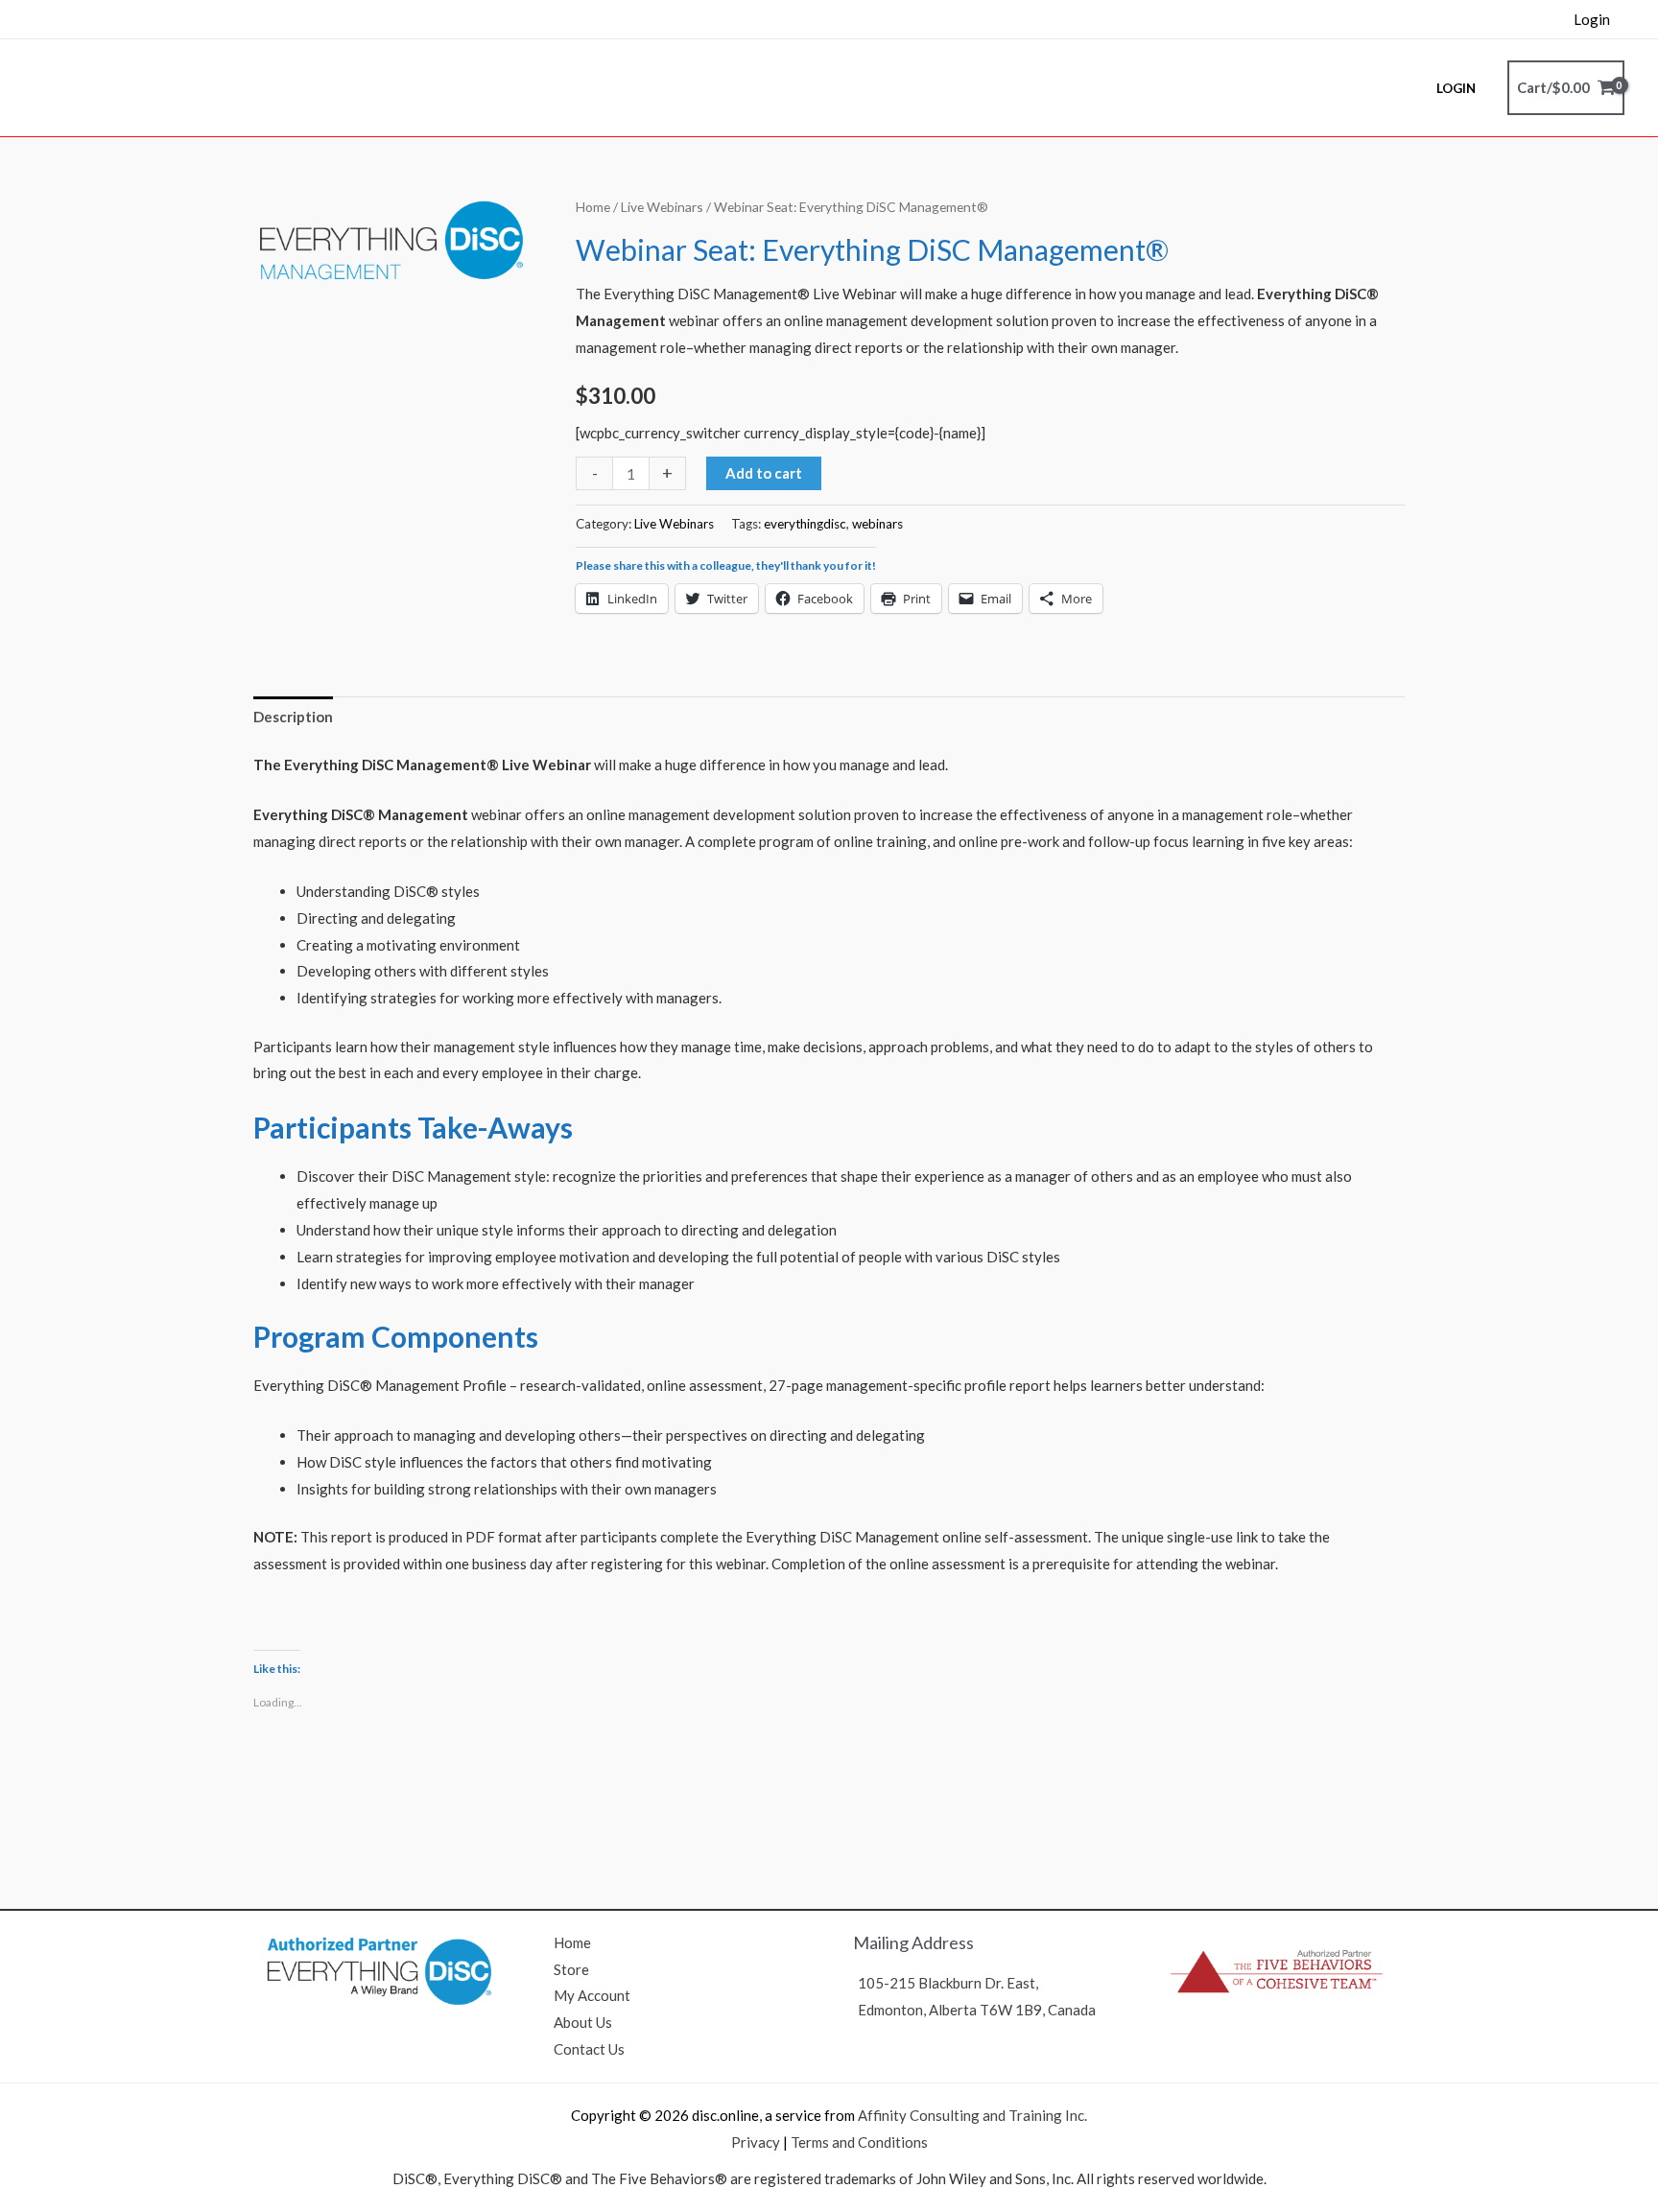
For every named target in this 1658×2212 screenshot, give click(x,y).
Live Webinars (662, 207)
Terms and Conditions (859, 2142)
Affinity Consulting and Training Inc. (972, 2115)
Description (293, 717)
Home (593, 207)
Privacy (756, 2142)
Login (1592, 19)
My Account (592, 1995)
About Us (583, 2022)
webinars (877, 524)
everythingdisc (805, 524)
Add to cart (764, 473)
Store (571, 1969)
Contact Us (589, 2049)
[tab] (293, 717)
